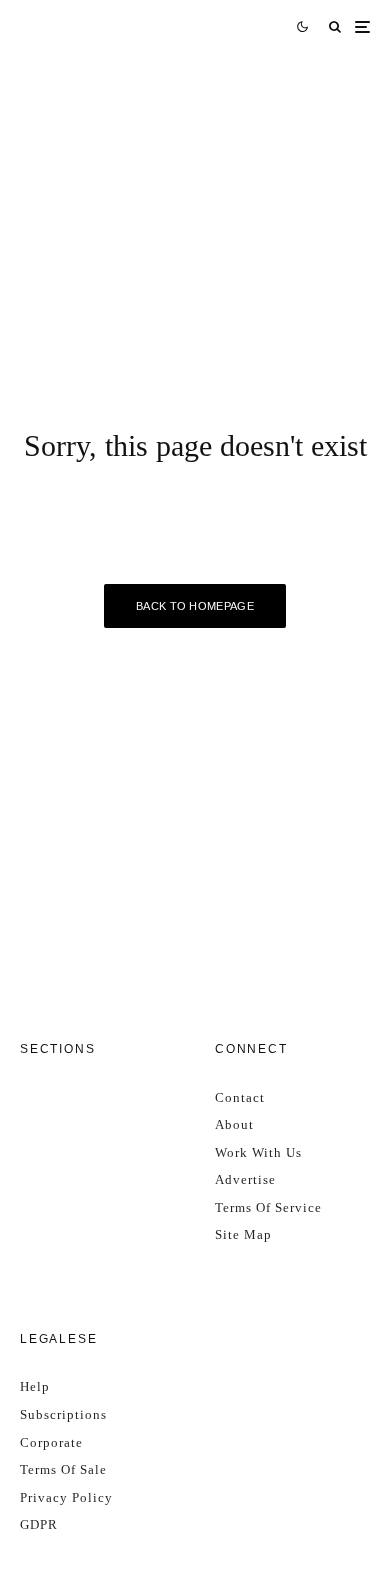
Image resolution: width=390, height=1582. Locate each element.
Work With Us (258, 1152)
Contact (240, 1097)
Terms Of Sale (63, 1469)
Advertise (245, 1179)
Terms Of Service (268, 1207)
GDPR (39, 1524)
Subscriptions (63, 1414)
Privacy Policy (66, 1497)
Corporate (51, 1442)
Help (35, 1386)
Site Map (243, 1234)
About (234, 1124)
